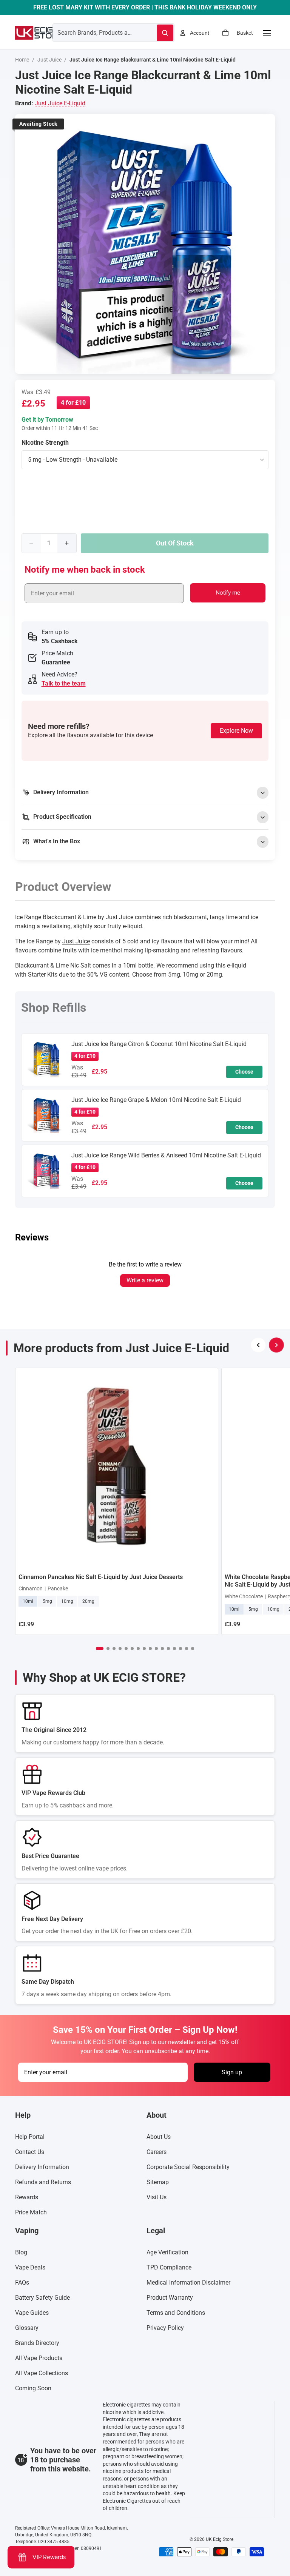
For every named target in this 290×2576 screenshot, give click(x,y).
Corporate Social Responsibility (188, 2167)
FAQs (22, 2283)
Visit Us (157, 2197)
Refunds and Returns (43, 2182)
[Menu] (267, 33)
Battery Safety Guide (42, 2298)
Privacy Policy (165, 2328)
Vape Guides (32, 2313)
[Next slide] (276, 1345)
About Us (159, 2137)
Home (22, 60)
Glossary (27, 2328)
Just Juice (49, 60)
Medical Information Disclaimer (188, 2283)
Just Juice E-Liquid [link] (60, 103)
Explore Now (236, 731)
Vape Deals (30, 2267)
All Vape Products (39, 2358)
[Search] (165, 33)
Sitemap (158, 2182)
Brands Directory (37, 2343)
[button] (100, 1649)
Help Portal (30, 2137)
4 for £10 (73, 403)
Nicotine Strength (45, 443)
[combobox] (96, 32)
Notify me (228, 593)
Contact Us (30, 2152)
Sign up (232, 2072)
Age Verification (167, 2252)
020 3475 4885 (54, 2542)
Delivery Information (42, 2167)
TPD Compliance (169, 2267)
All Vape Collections (42, 2373)
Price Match (31, 2212)
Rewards (27, 2197)
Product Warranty (170, 2298)
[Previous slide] (258, 1345)
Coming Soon (33, 2388)
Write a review (145, 1280)
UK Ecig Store (220, 2539)
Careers (157, 2152)
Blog (21, 2252)
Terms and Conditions (176, 2313)
